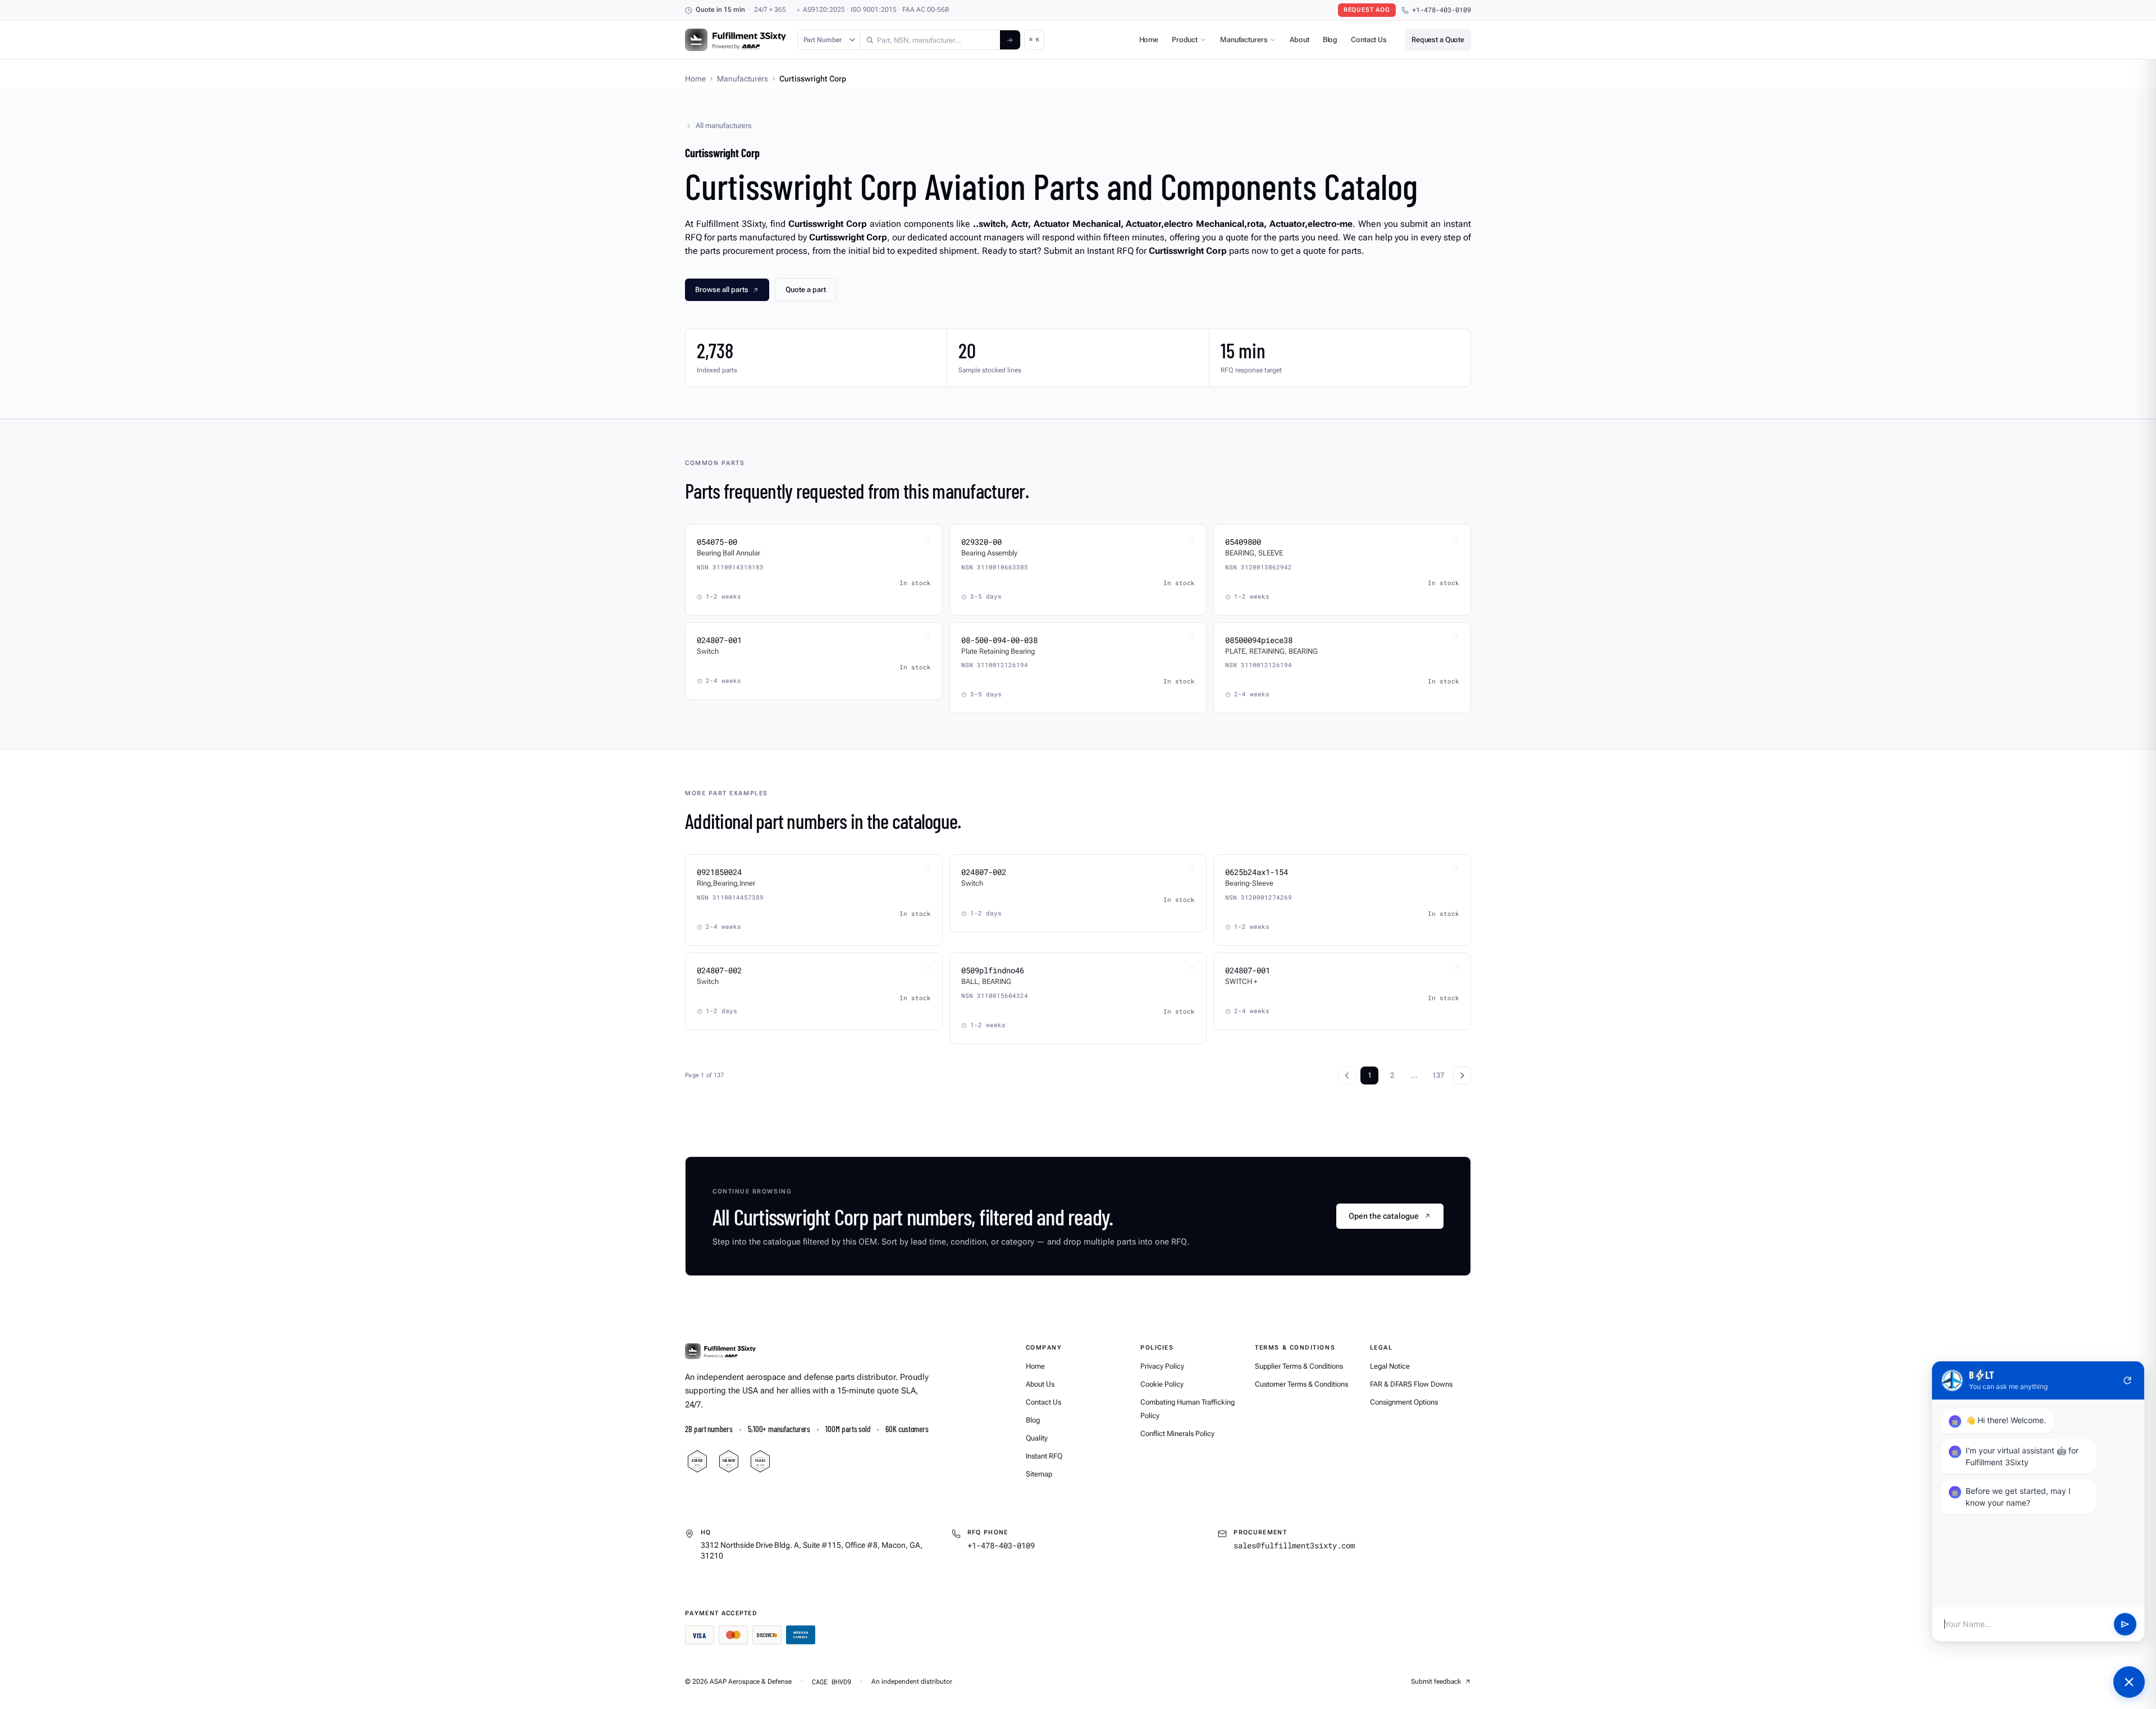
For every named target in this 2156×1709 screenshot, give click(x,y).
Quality (1037, 1438)
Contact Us (1369, 40)
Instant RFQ (1044, 1456)
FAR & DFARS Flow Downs (1411, 1384)
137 (1438, 1075)
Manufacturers (1244, 40)
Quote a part (806, 290)
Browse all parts (722, 290)
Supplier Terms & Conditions (1299, 1366)
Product (1185, 40)
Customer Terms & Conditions (1301, 1384)
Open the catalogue (1384, 1216)
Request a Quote (1438, 40)
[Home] (720, 1351)
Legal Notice (1390, 1366)
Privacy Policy (1162, 1366)
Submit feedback (1436, 1681)
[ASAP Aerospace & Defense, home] (736, 40)
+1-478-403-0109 (1442, 10)
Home (1149, 40)
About (1299, 40)
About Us (1040, 1384)
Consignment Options (1404, 1402)
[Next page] (1462, 1075)
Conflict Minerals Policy (1177, 1434)
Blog (1330, 40)
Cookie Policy (1162, 1384)
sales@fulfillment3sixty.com (1294, 1545)
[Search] (1010, 40)
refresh (2127, 1380)
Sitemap (1039, 1474)
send (2125, 1624)
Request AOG (1367, 10)
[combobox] (930, 40)
